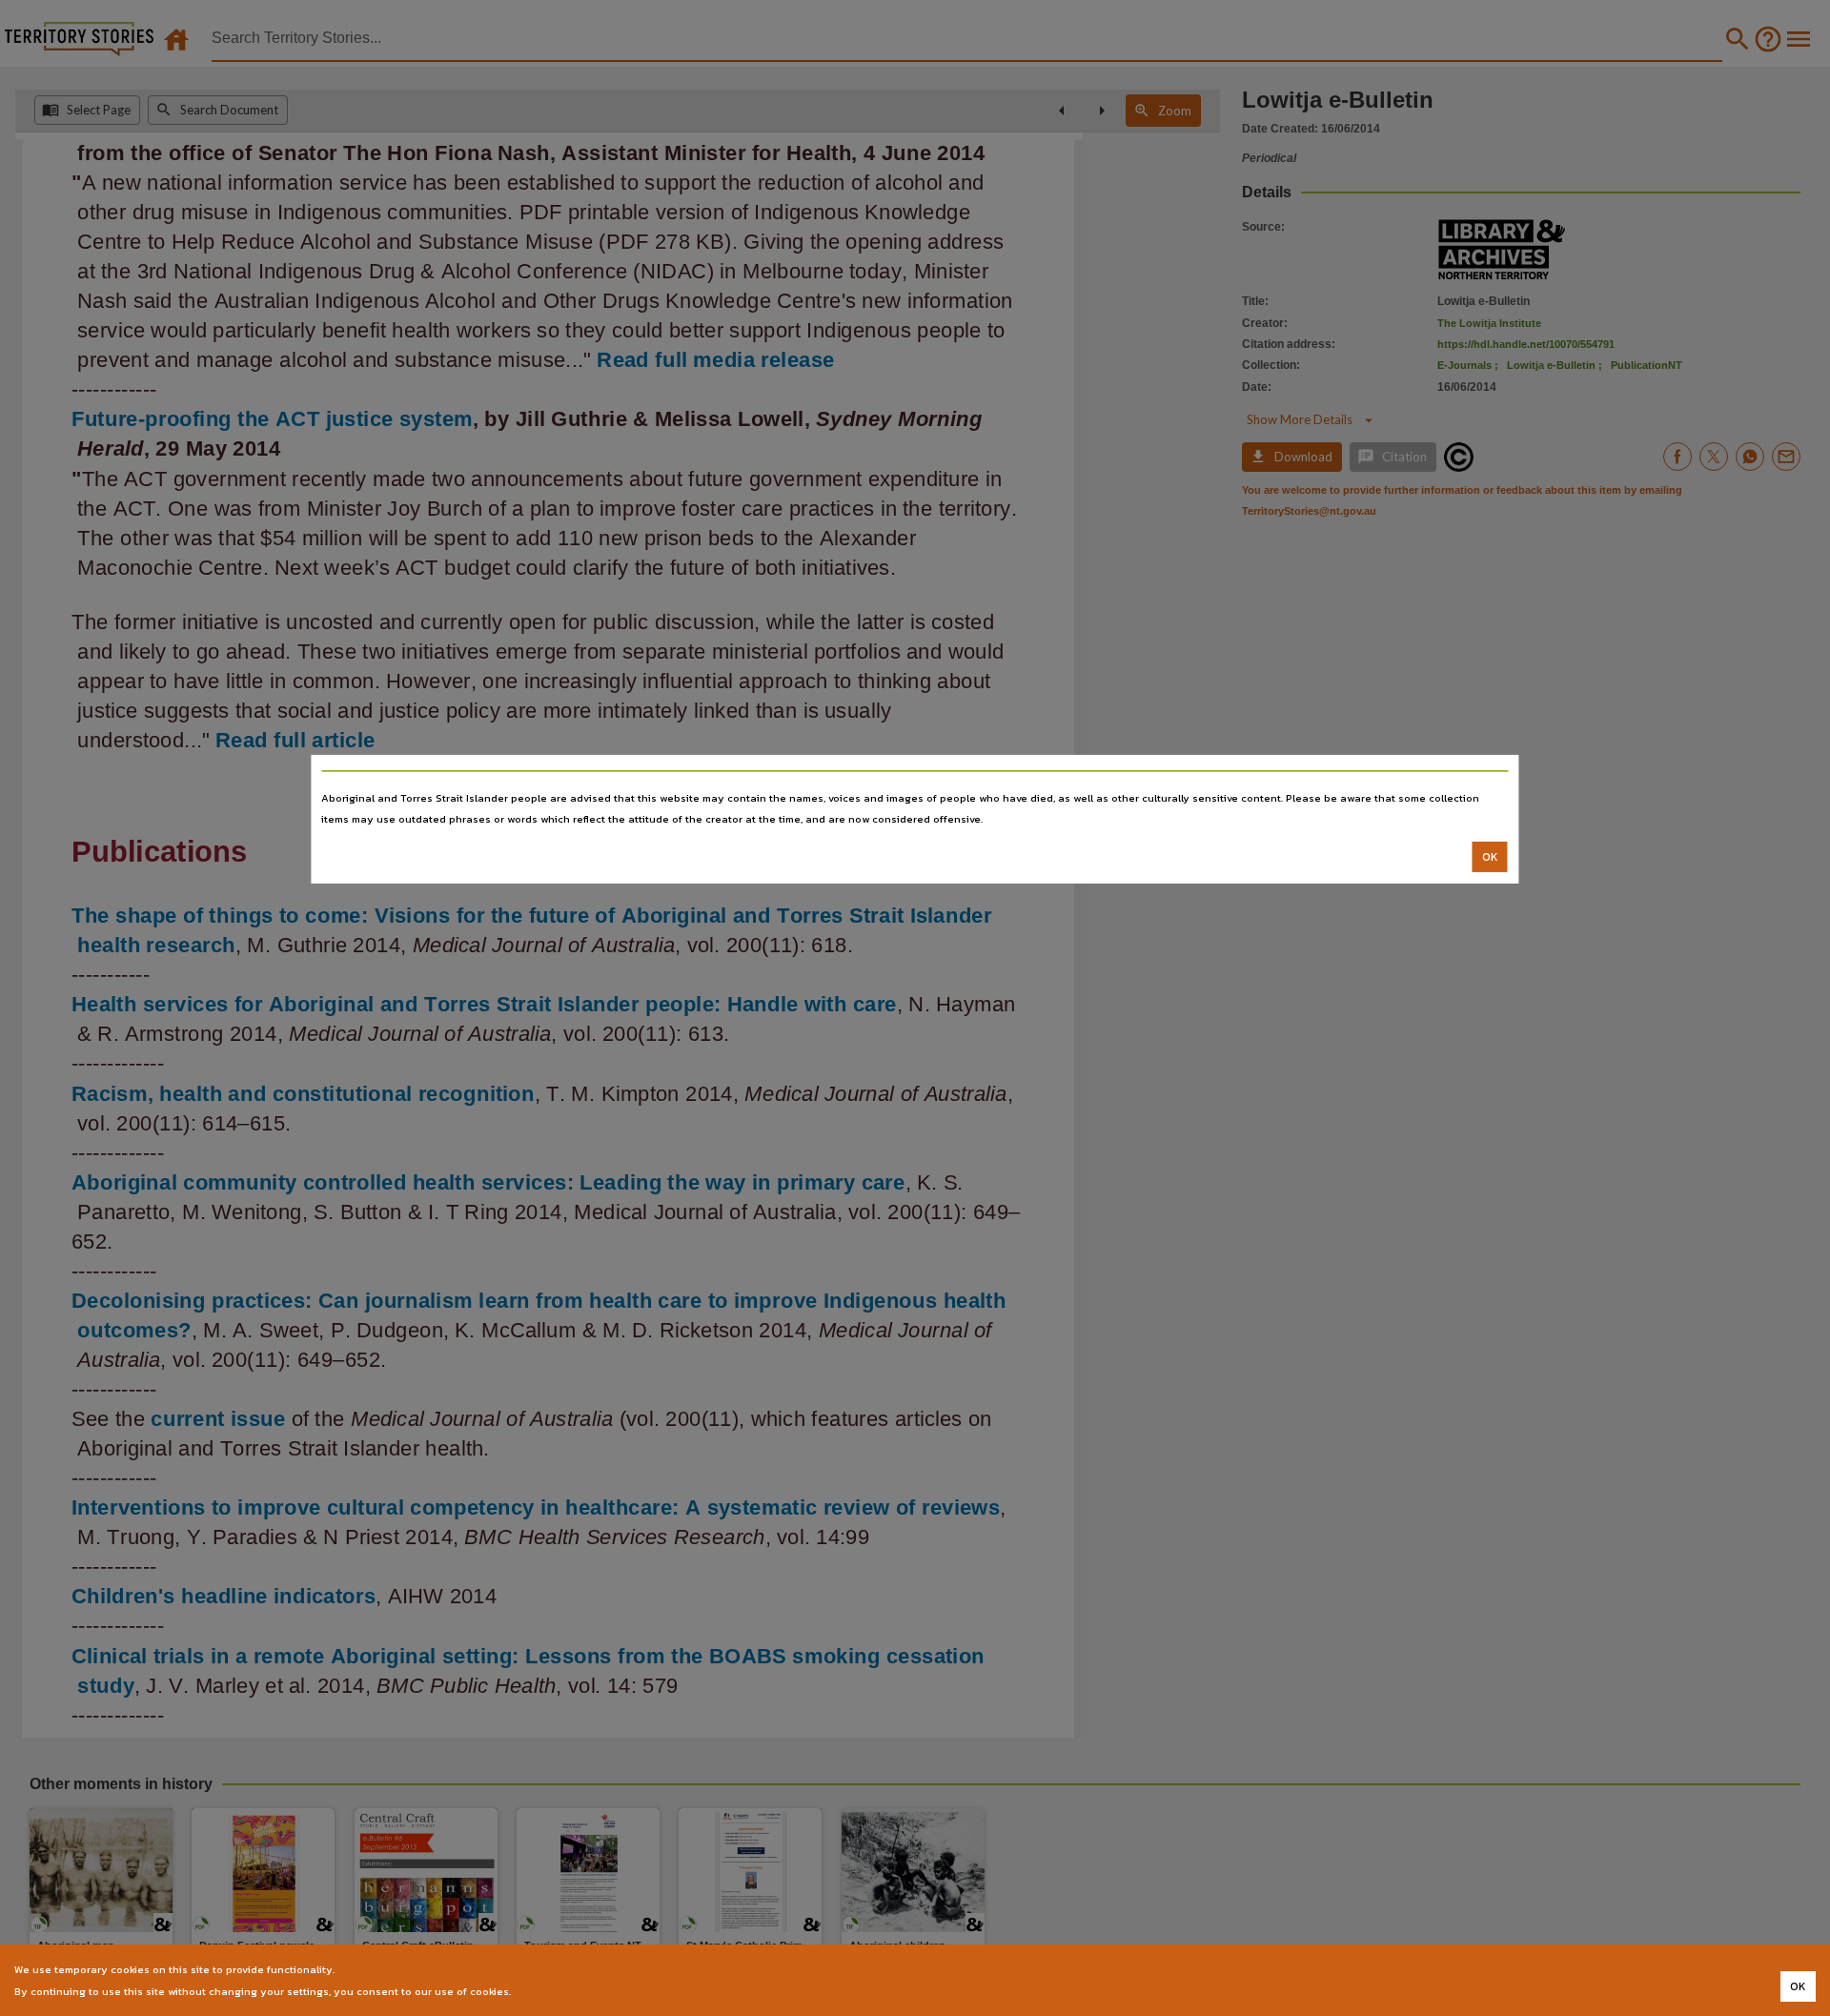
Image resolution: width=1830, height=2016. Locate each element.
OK (1490, 857)
